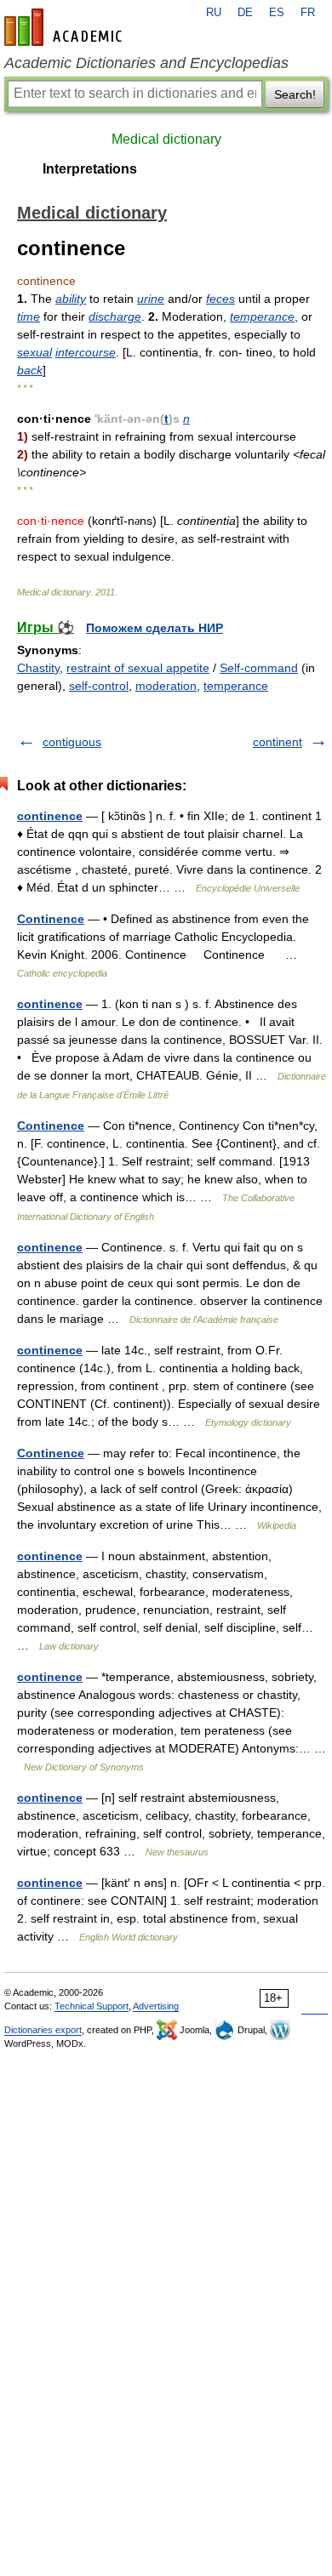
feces (220, 299)
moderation (166, 686)
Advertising (156, 2006)
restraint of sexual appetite (138, 668)
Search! (295, 94)
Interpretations (90, 169)
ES (277, 13)
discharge (115, 316)
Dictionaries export (43, 2030)
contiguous (72, 742)
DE (245, 13)
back (30, 370)
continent (278, 742)
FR (308, 13)
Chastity (38, 668)
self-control (99, 686)
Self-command (259, 668)
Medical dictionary (166, 139)
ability (71, 299)
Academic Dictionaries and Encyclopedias (146, 63)
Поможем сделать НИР (155, 628)
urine (151, 299)
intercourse (86, 352)
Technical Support (92, 2006)
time (29, 316)
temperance (262, 316)
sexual (34, 352)
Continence (51, 919)
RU (214, 13)
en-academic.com (66, 27)
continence (50, 816)
